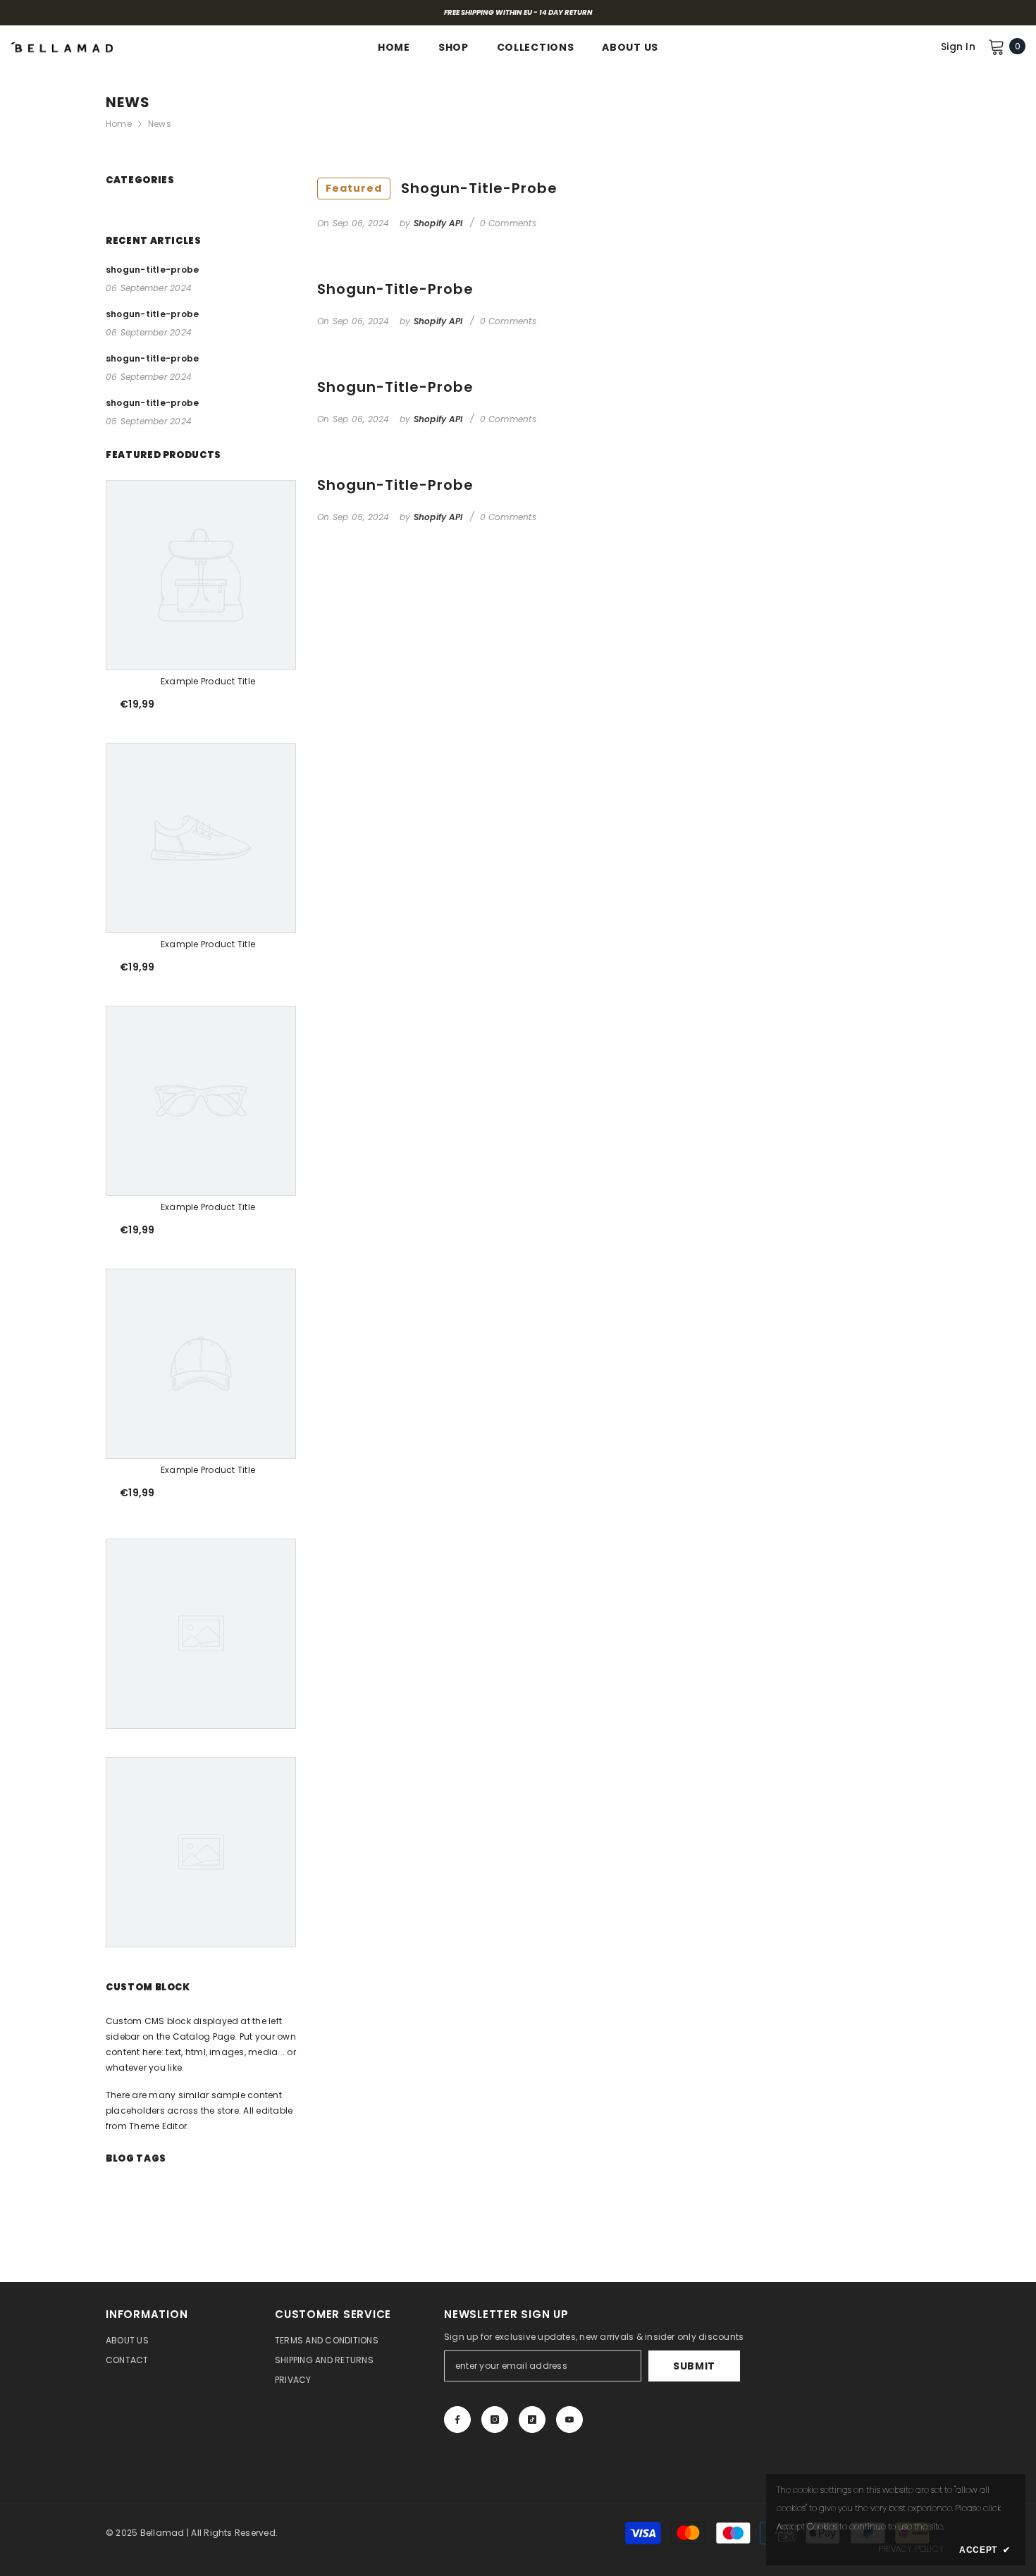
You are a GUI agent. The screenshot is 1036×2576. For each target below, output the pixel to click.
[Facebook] (457, 2420)
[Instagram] (495, 2420)
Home (119, 124)
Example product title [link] (208, 681)
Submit (694, 2366)
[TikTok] (532, 2420)
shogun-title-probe (442, 188)
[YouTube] (569, 2420)
